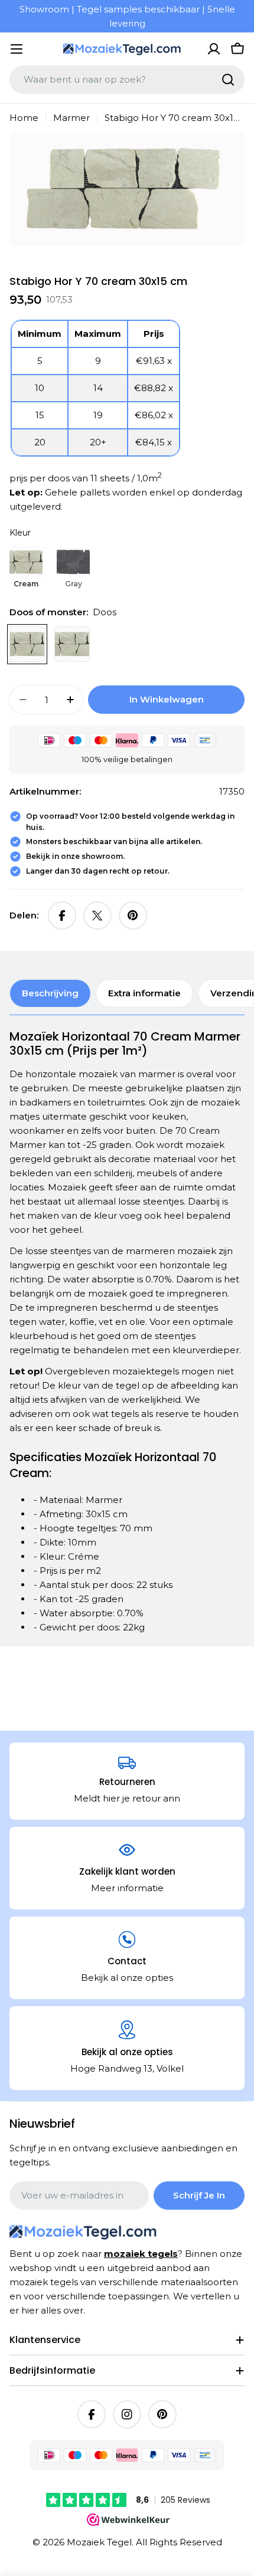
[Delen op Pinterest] (133, 915)
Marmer (71, 118)
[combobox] (127, 80)
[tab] (50, 993)
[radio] (26, 568)
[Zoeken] (228, 80)
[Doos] (27, 644)
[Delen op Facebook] (62, 915)
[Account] (214, 49)
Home (24, 118)
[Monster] (72, 644)
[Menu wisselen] (17, 49)
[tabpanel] (127, 1332)
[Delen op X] (97, 915)
